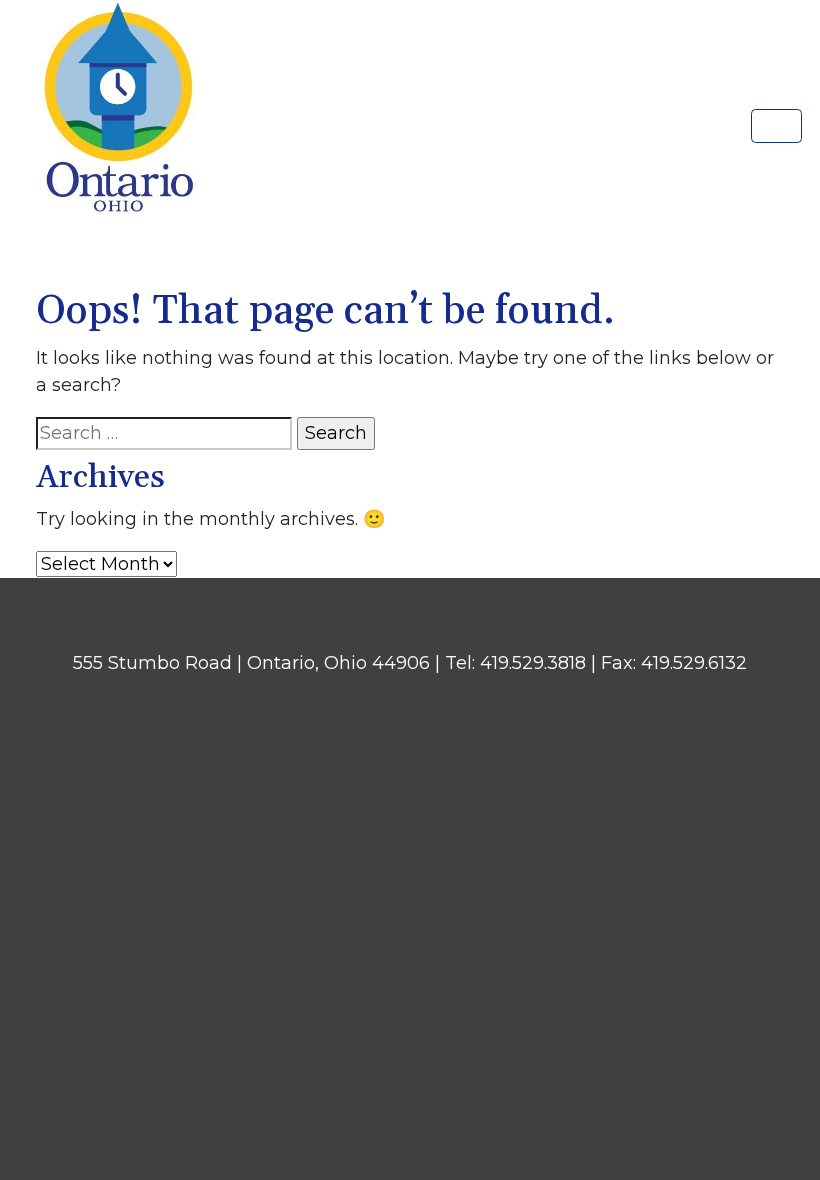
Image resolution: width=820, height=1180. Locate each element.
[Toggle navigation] (777, 126)
